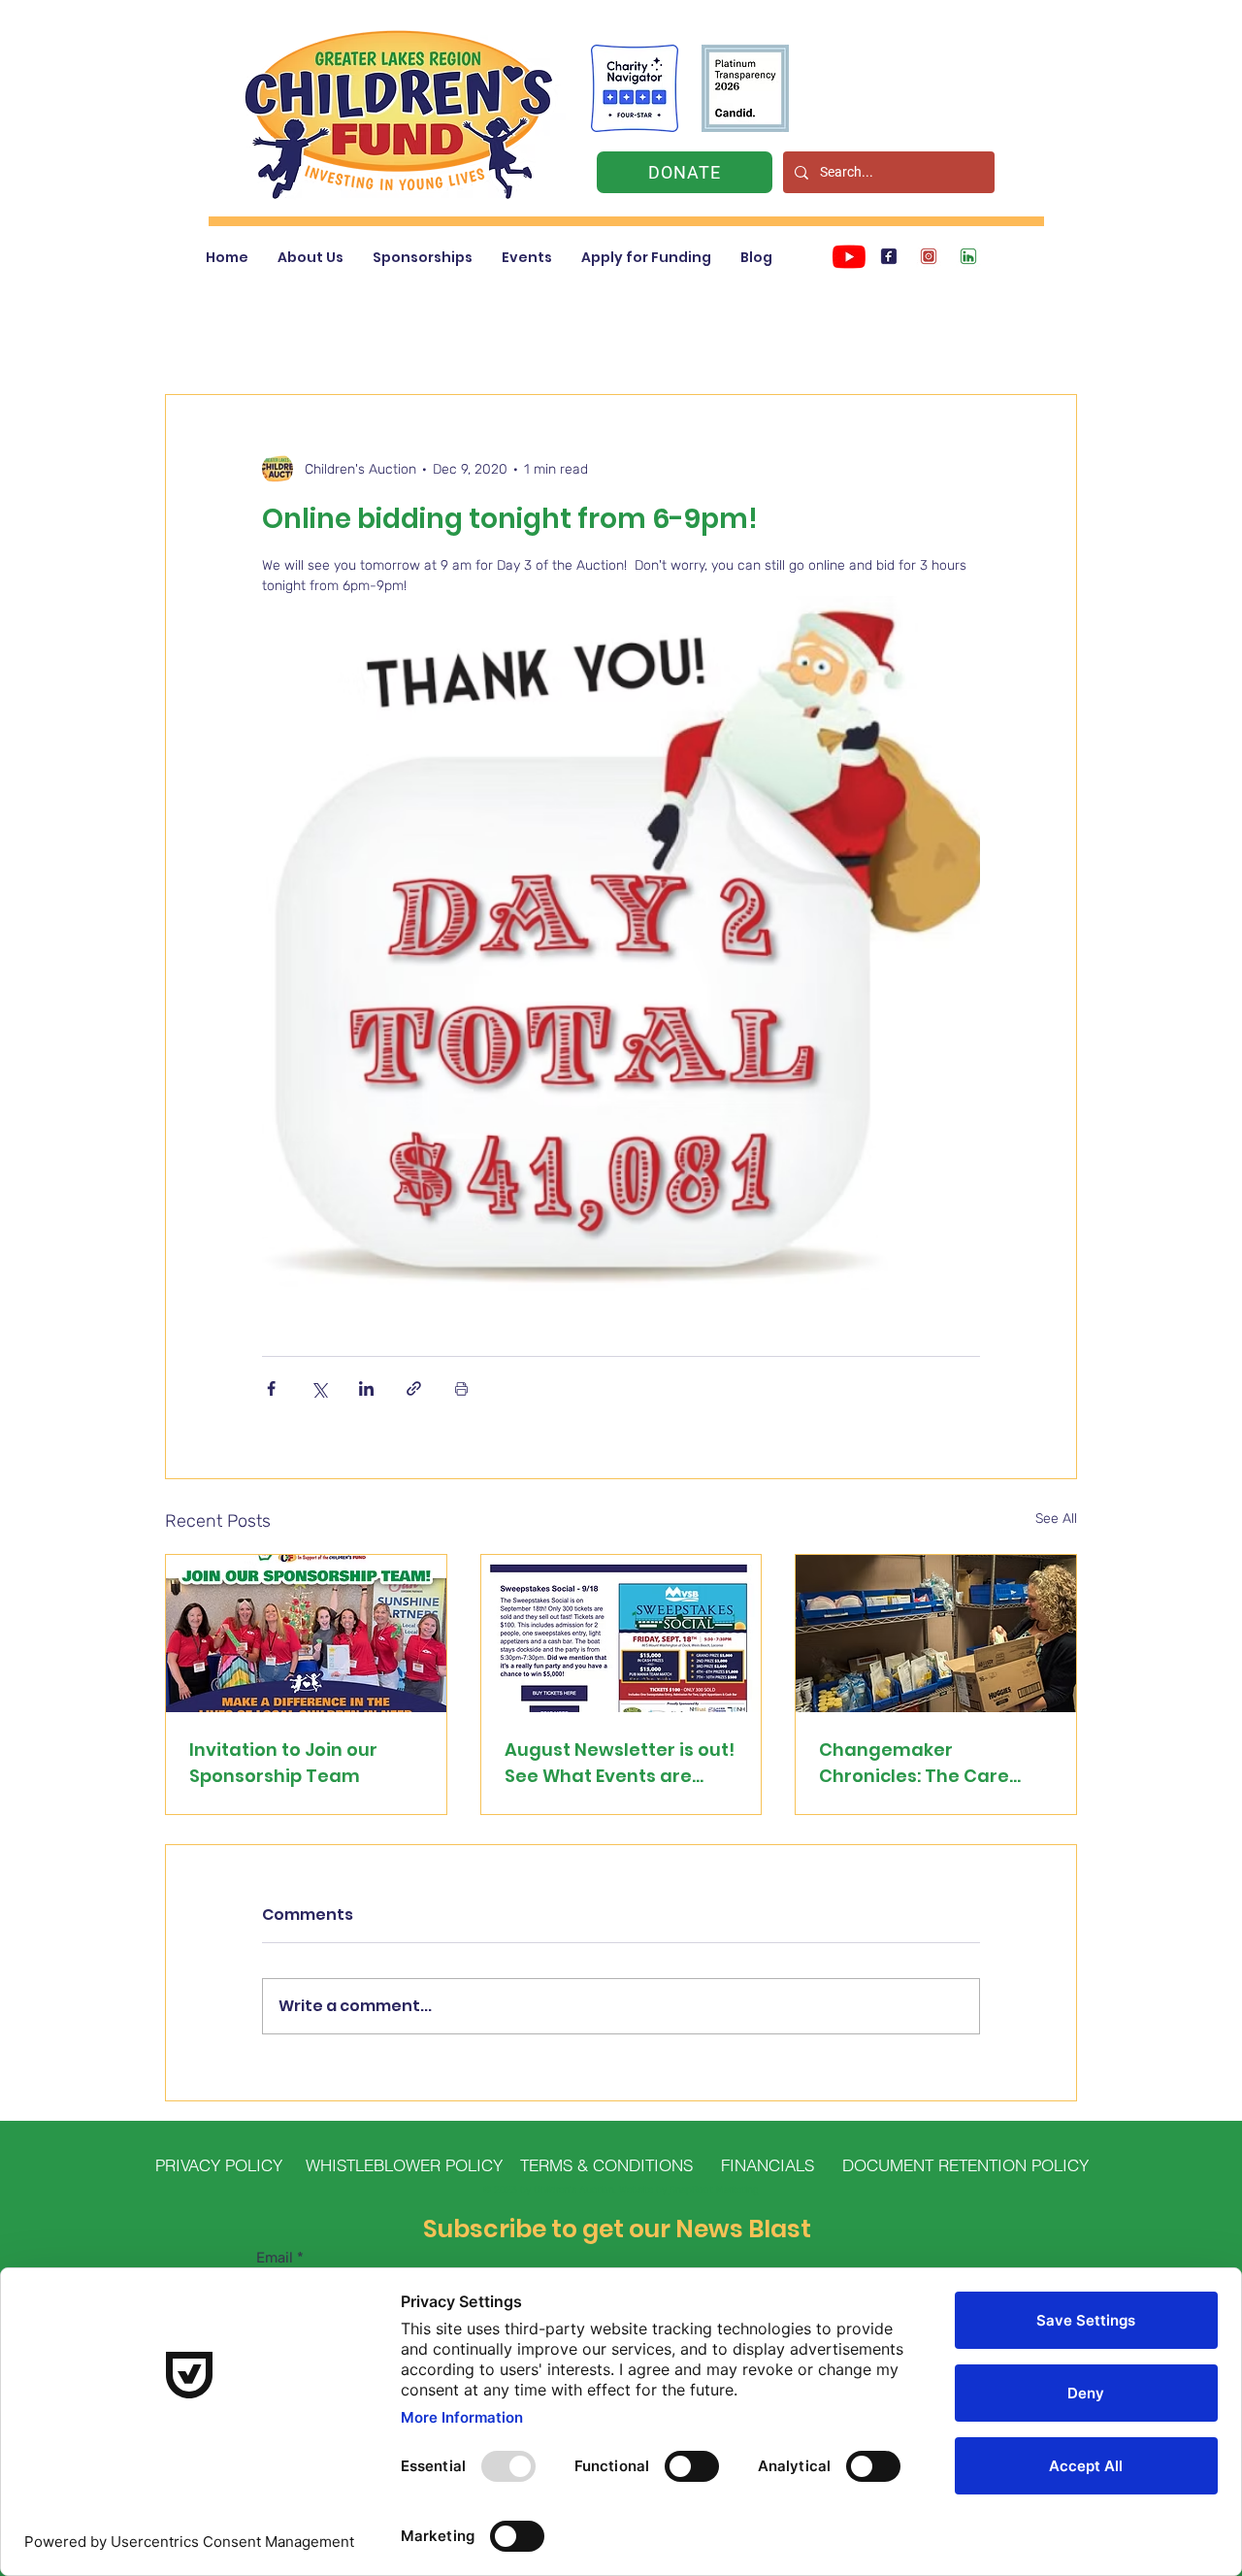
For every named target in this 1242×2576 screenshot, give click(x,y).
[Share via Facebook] (271, 1388)
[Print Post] (461, 1388)
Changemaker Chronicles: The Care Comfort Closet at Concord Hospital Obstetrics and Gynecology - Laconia (919, 1763)
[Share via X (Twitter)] (319, 1388)
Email (275, 2258)
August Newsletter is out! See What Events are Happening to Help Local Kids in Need (620, 1763)
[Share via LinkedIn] (366, 1388)
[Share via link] (414, 1388)
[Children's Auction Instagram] (929, 256)
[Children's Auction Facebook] (889, 256)
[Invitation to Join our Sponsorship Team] (306, 1634)
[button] (310, 258)
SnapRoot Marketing (714, 2190)
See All (1056, 1519)
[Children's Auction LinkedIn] (968, 256)
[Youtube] (849, 256)
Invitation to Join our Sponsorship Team (283, 1763)
